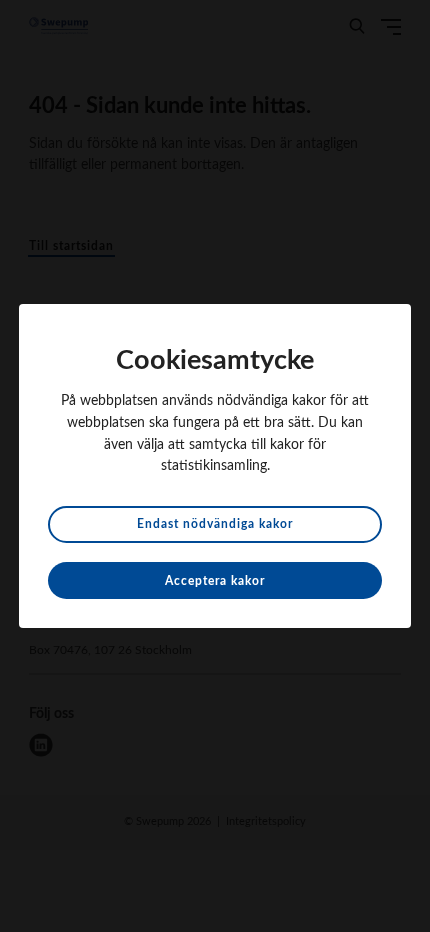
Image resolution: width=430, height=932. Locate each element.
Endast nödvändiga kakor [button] (215, 524)
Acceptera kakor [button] (215, 581)
